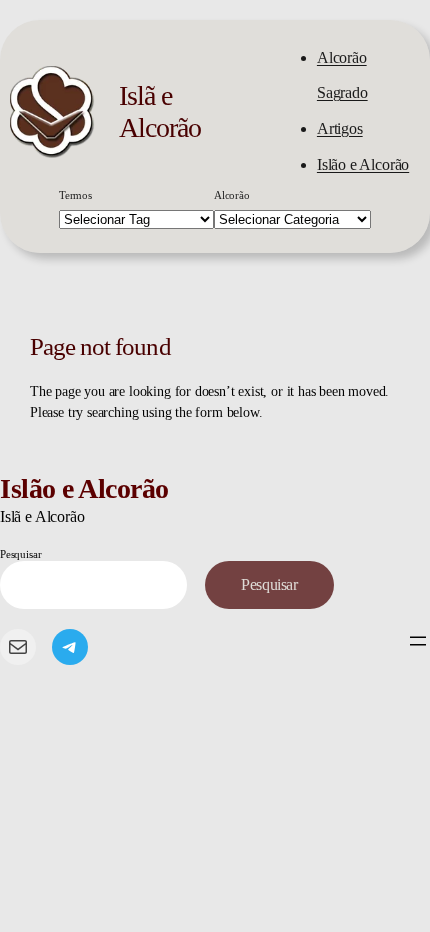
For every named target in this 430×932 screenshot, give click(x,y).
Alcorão (232, 195)
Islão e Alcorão (363, 165)
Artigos (340, 129)
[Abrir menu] (418, 641)
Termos (75, 195)
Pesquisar (20, 554)
